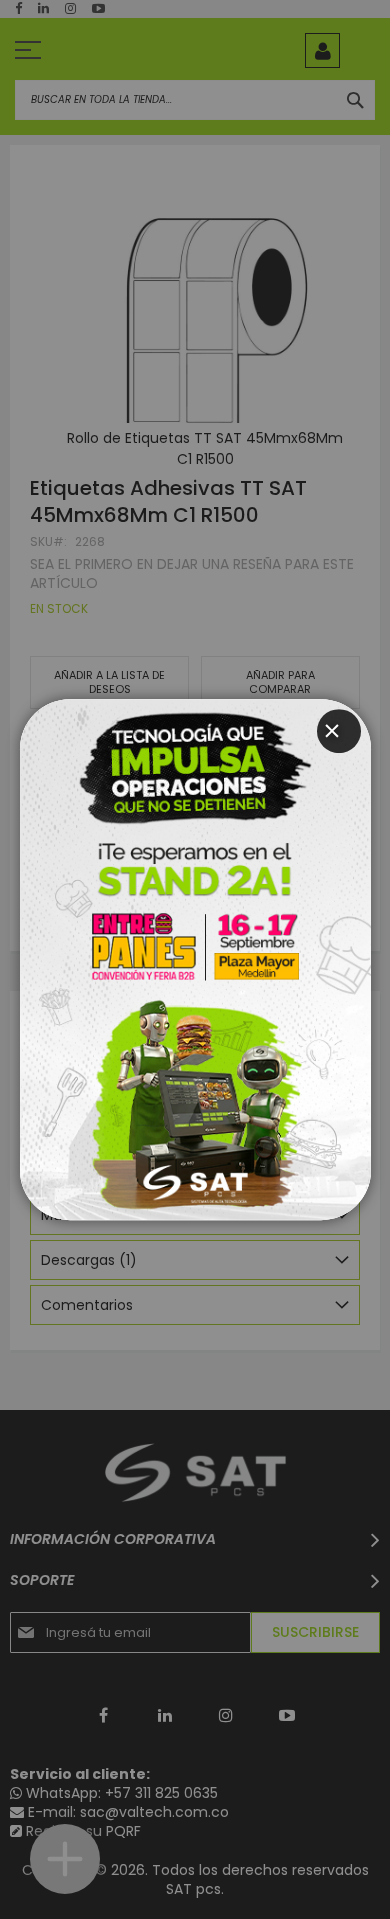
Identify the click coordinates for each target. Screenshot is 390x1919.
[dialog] (195, 959)
